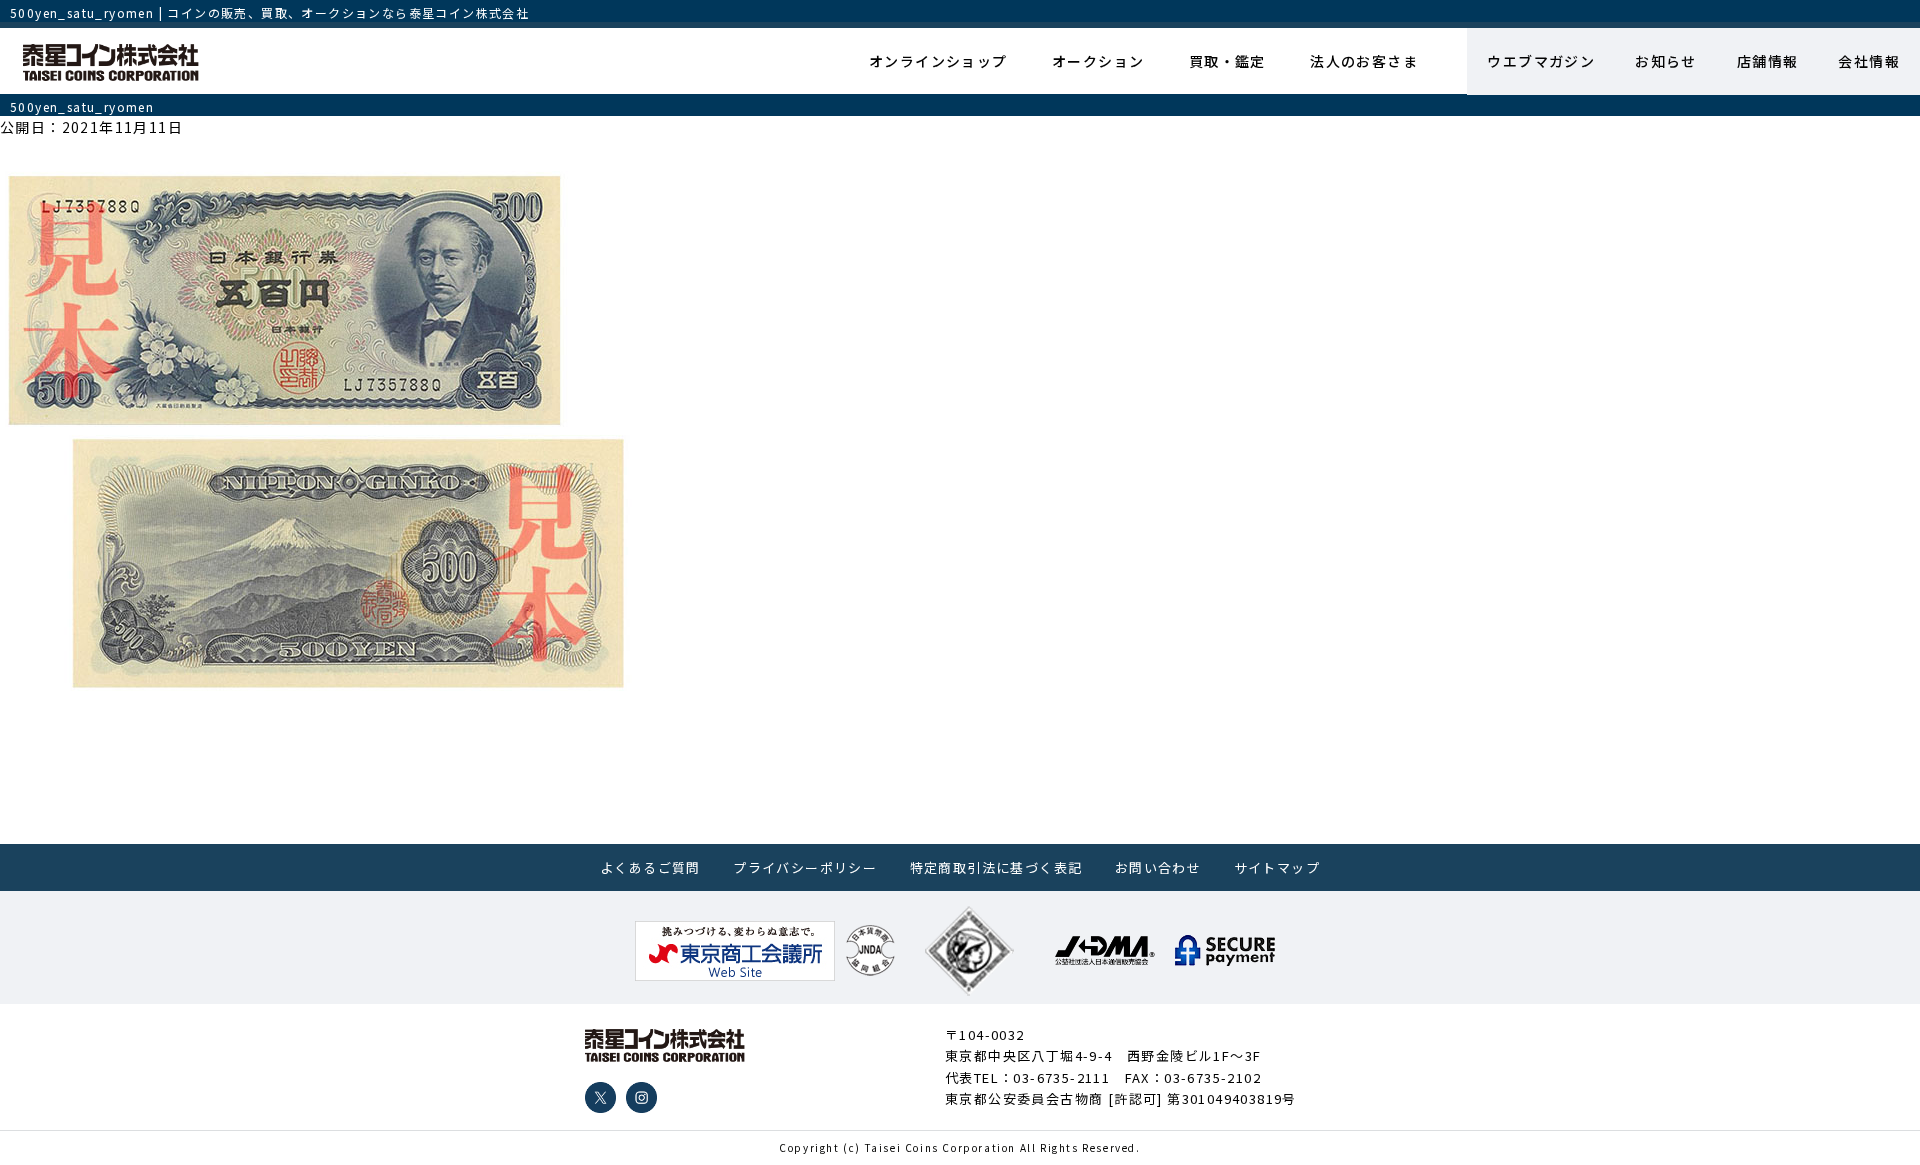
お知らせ (1666, 61)
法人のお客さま (1364, 61)
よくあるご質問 (650, 867)
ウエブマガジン (1541, 61)
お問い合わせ (1158, 867)
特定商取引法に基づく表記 (996, 867)
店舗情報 (1768, 61)
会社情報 (1869, 61)
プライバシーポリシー (805, 867)
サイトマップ (1277, 867)
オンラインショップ (938, 61)
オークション (1098, 61)
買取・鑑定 (1227, 61)
